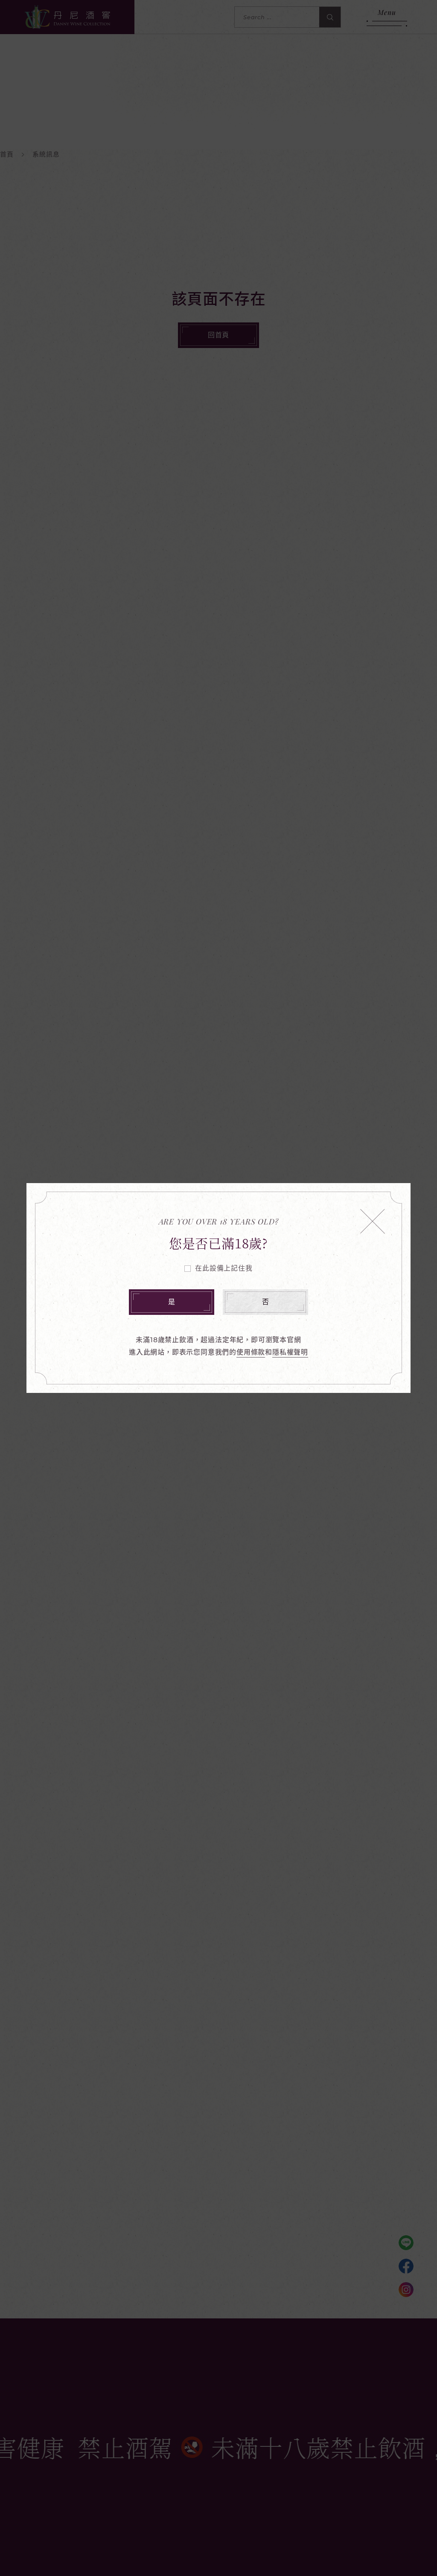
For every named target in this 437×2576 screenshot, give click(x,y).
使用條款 (251, 1352)
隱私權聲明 (290, 1352)
